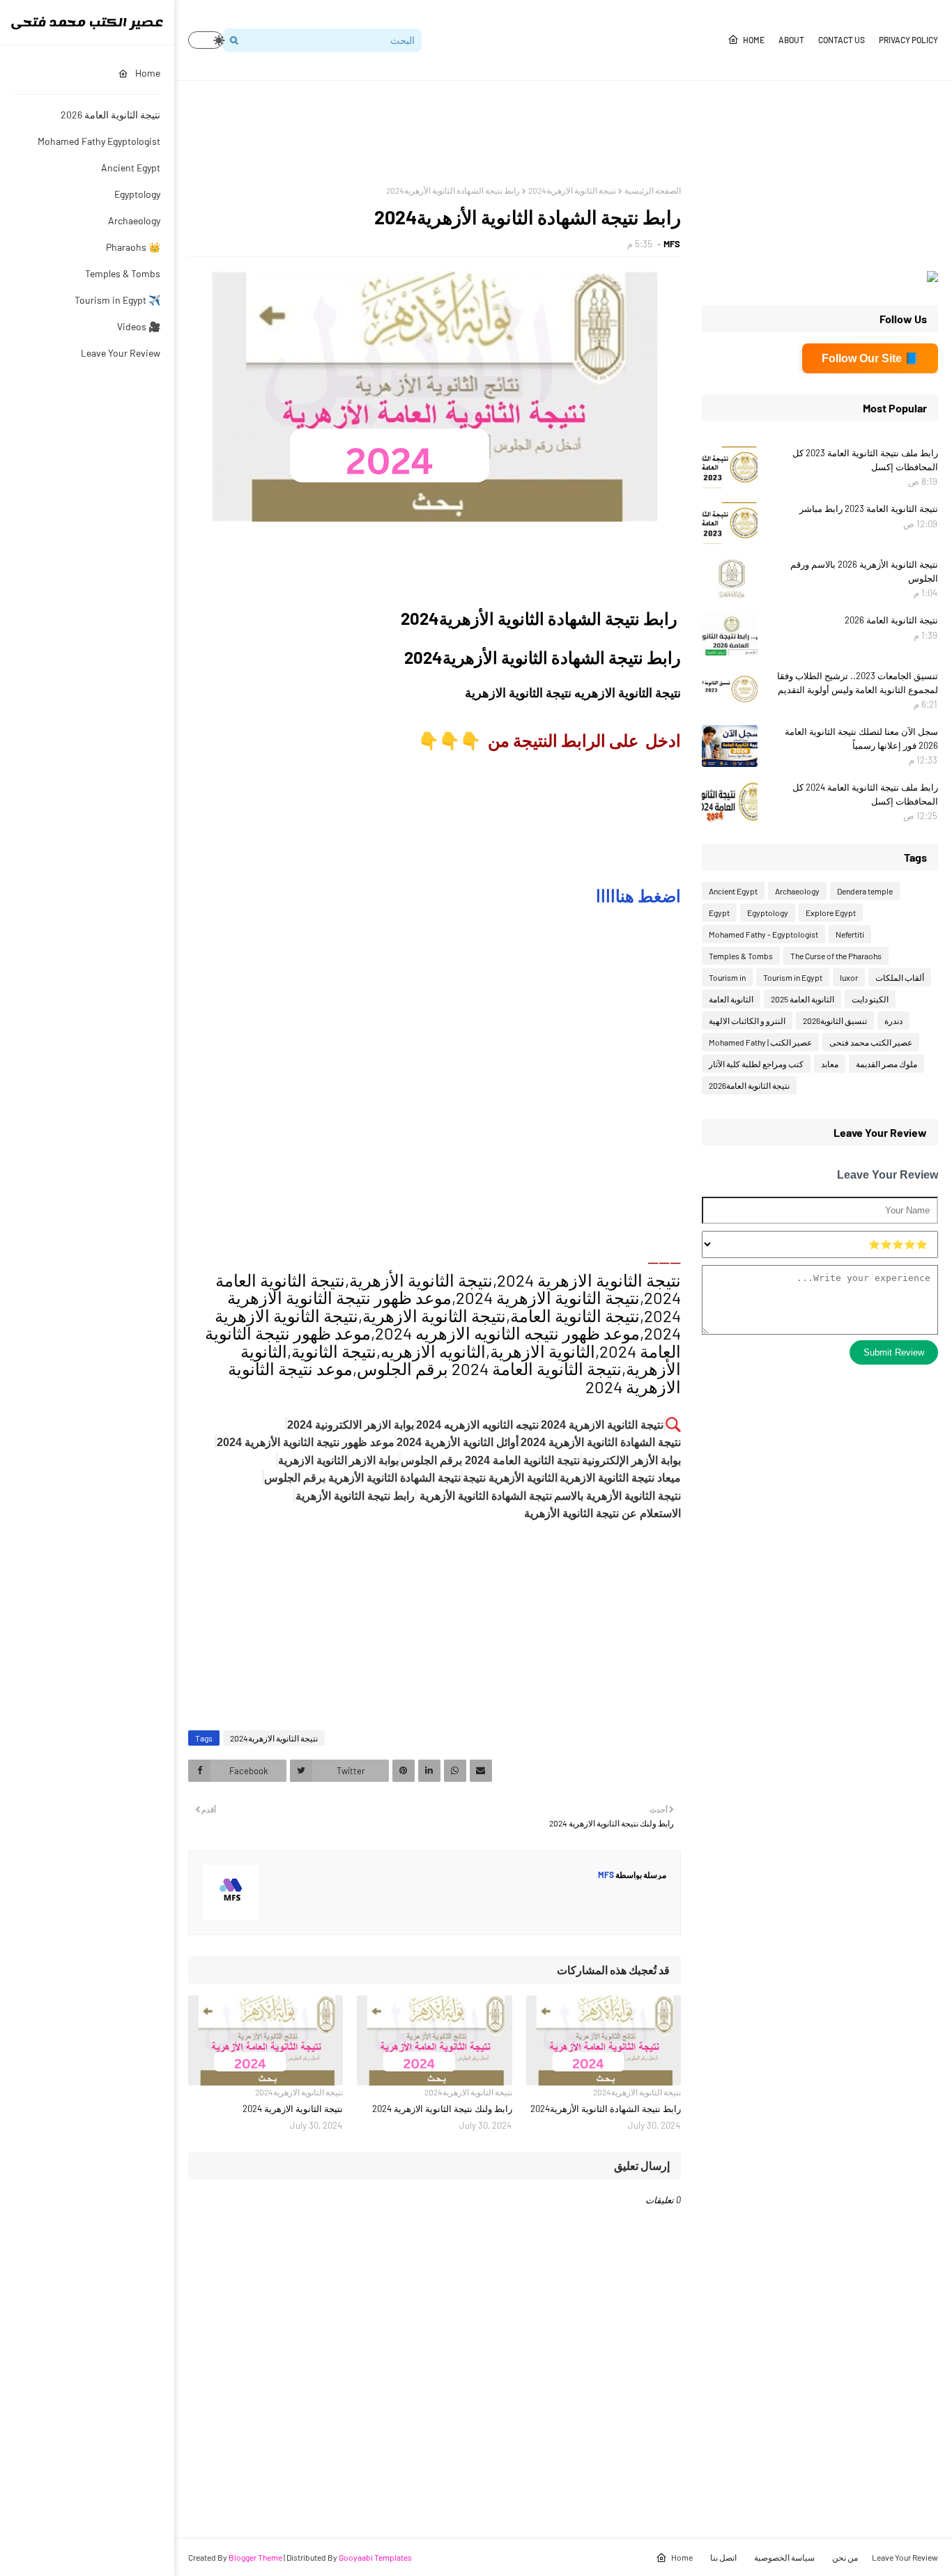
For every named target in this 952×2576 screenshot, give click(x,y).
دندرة (893, 1021)
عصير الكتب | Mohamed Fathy (760, 1042)
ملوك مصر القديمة (886, 1064)
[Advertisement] (684, 133)
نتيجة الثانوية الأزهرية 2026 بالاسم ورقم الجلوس (864, 571)
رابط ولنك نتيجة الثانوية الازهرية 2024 (442, 2109)
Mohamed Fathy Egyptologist (99, 141)
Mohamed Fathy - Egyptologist (763, 934)
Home (754, 40)
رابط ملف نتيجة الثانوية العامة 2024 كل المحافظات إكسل (865, 794)
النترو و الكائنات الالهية (747, 1021)
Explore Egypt (831, 913)
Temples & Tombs (123, 273)
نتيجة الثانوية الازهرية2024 (572, 190)
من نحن (845, 2557)
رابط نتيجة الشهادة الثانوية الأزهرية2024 (606, 2109)
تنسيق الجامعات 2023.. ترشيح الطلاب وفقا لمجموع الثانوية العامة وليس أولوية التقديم (858, 683)
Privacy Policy (908, 40)
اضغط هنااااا (638, 895)
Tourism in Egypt (793, 977)
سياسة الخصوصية (784, 2557)
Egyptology (137, 194)
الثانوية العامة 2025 (803, 999)
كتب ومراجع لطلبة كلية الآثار (756, 1064)
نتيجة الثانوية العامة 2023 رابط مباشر (869, 509)
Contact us (842, 40)
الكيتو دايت (870, 999)
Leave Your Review (121, 353)
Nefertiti (850, 934)
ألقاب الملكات (900, 977)
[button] (206, 40)
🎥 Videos (139, 326)
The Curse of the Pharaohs (836, 956)
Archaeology (134, 220)
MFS (672, 244)
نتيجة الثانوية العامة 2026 (110, 115)
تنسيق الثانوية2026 (835, 1021)
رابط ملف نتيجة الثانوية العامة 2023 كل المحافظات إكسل (865, 460)
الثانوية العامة (731, 999)
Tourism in (727, 977)
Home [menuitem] (148, 73)
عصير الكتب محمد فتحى (871, 1042)
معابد (830, 1064)
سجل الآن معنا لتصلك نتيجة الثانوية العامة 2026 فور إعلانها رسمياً (861, 738)
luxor (849, 977)
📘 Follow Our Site (870, 358)
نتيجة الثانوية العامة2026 (749, 1085)
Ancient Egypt (131, 168)
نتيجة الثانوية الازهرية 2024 (293, 2109)
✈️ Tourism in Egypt (117, 300)
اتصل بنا (723, 2557)
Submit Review (894, 1352)
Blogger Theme (255, 2557)
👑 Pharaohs (133, 247)
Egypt (719, 913)
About (791, 40)
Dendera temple (865, 891)
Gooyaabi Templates (375, 2557)
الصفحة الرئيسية (653, 190)
